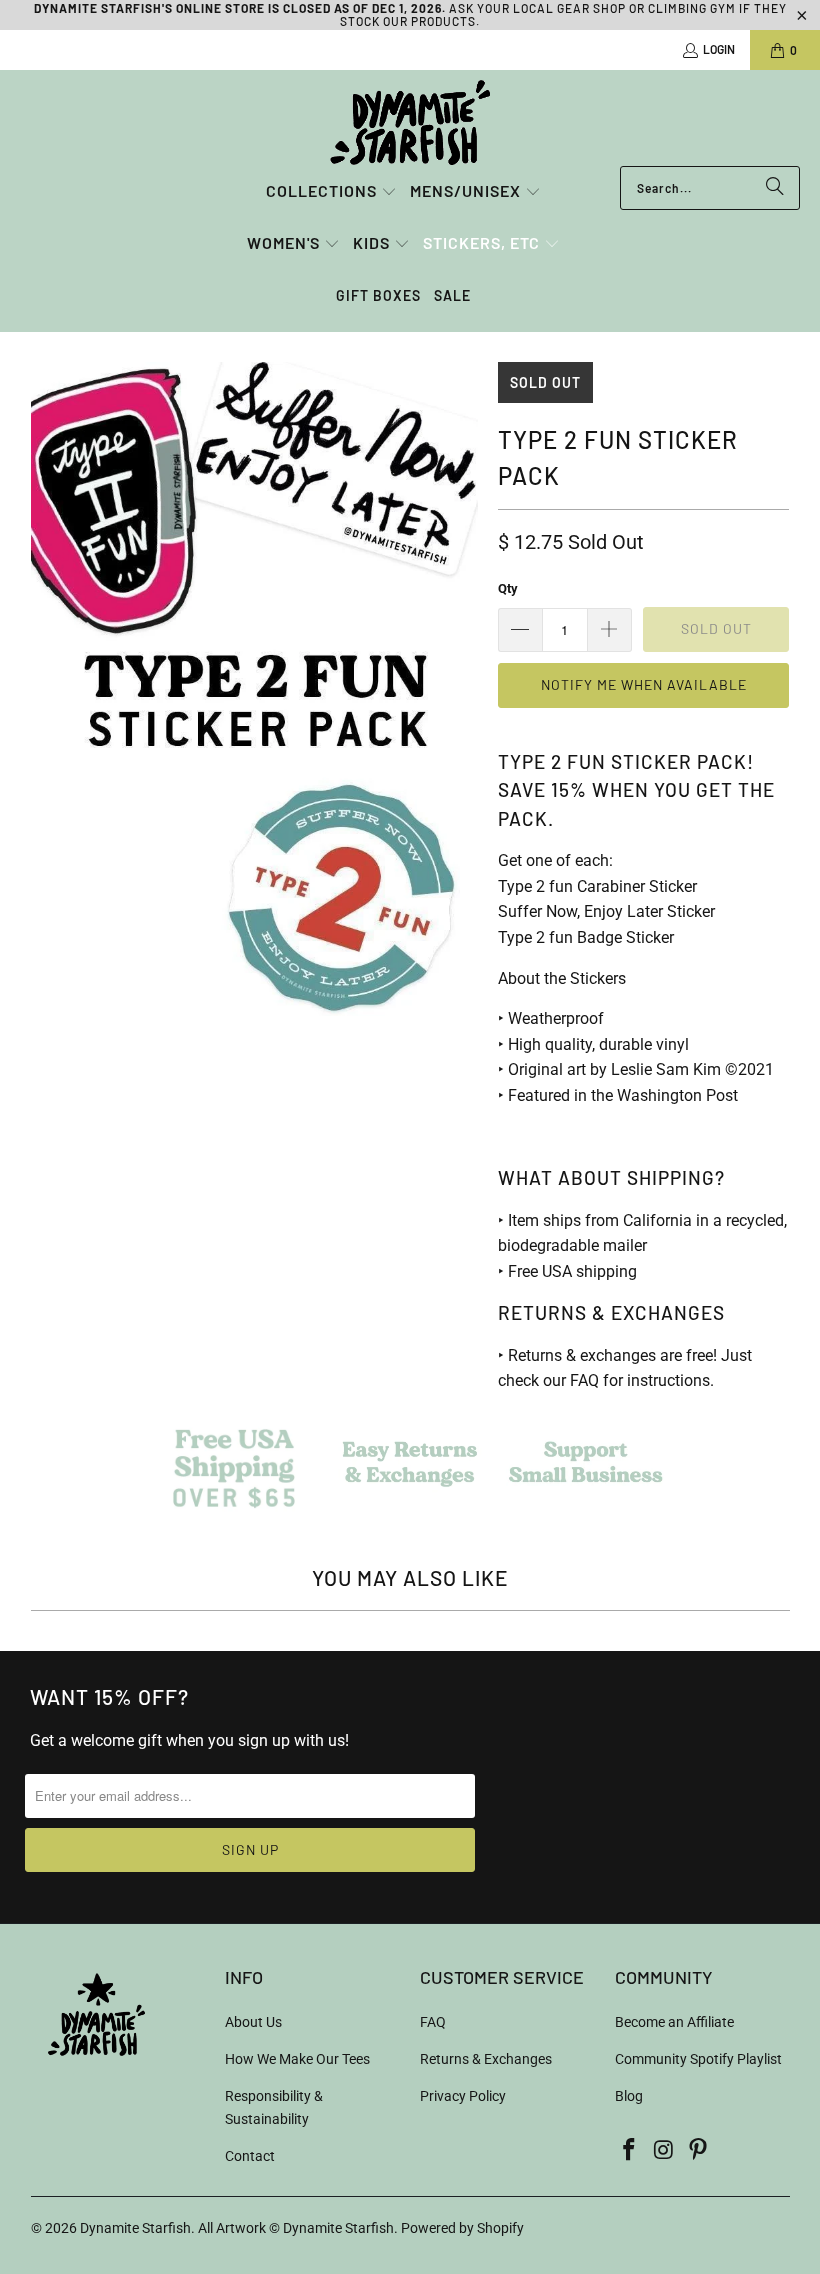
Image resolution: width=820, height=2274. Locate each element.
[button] (331, 192)
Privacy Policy (463, 2096)
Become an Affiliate (674, 2022)
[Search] (775, 188)
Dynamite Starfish (135, 2228)
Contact (250, 2156)
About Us (253, 2022)
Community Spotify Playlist (698, 2059)
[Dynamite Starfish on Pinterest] (699, 2151)
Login (719, 49)
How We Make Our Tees (297, 2059)
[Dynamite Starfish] (410, 123)
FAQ (433, 2022)
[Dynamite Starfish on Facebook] (630, 2151)
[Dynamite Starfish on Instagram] (664, 2151)
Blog (629, 2096)
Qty (508, 588)
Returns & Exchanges (486, 2059)
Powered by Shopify (462, 2228)
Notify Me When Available (644, 684)
